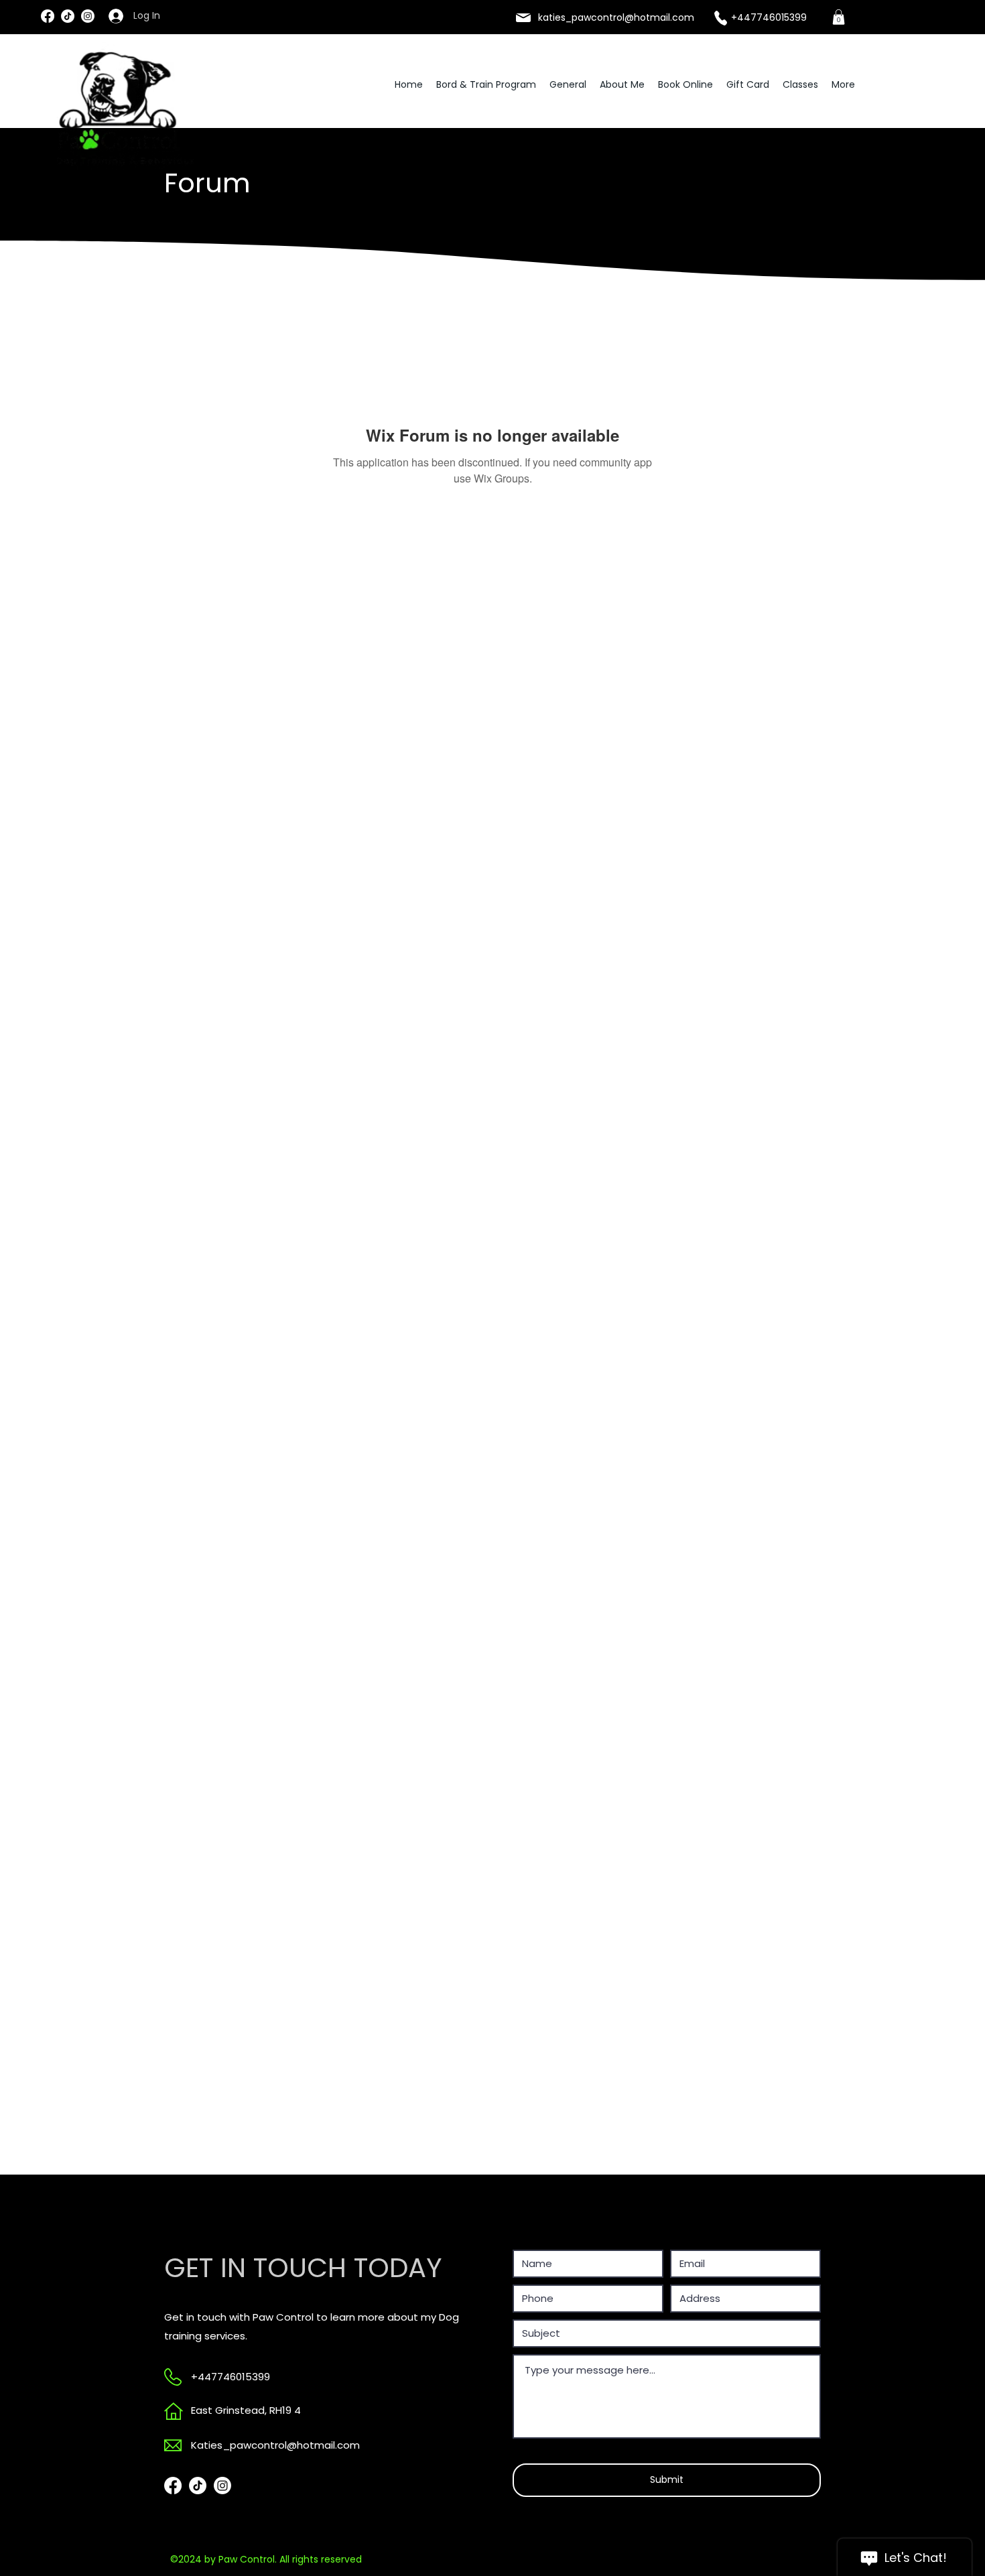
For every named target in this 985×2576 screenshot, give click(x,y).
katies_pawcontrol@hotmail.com (616, 17)
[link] (839, 17)
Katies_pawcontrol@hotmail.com (275, 2445)
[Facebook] (48, 16)
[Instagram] (88, 16)
